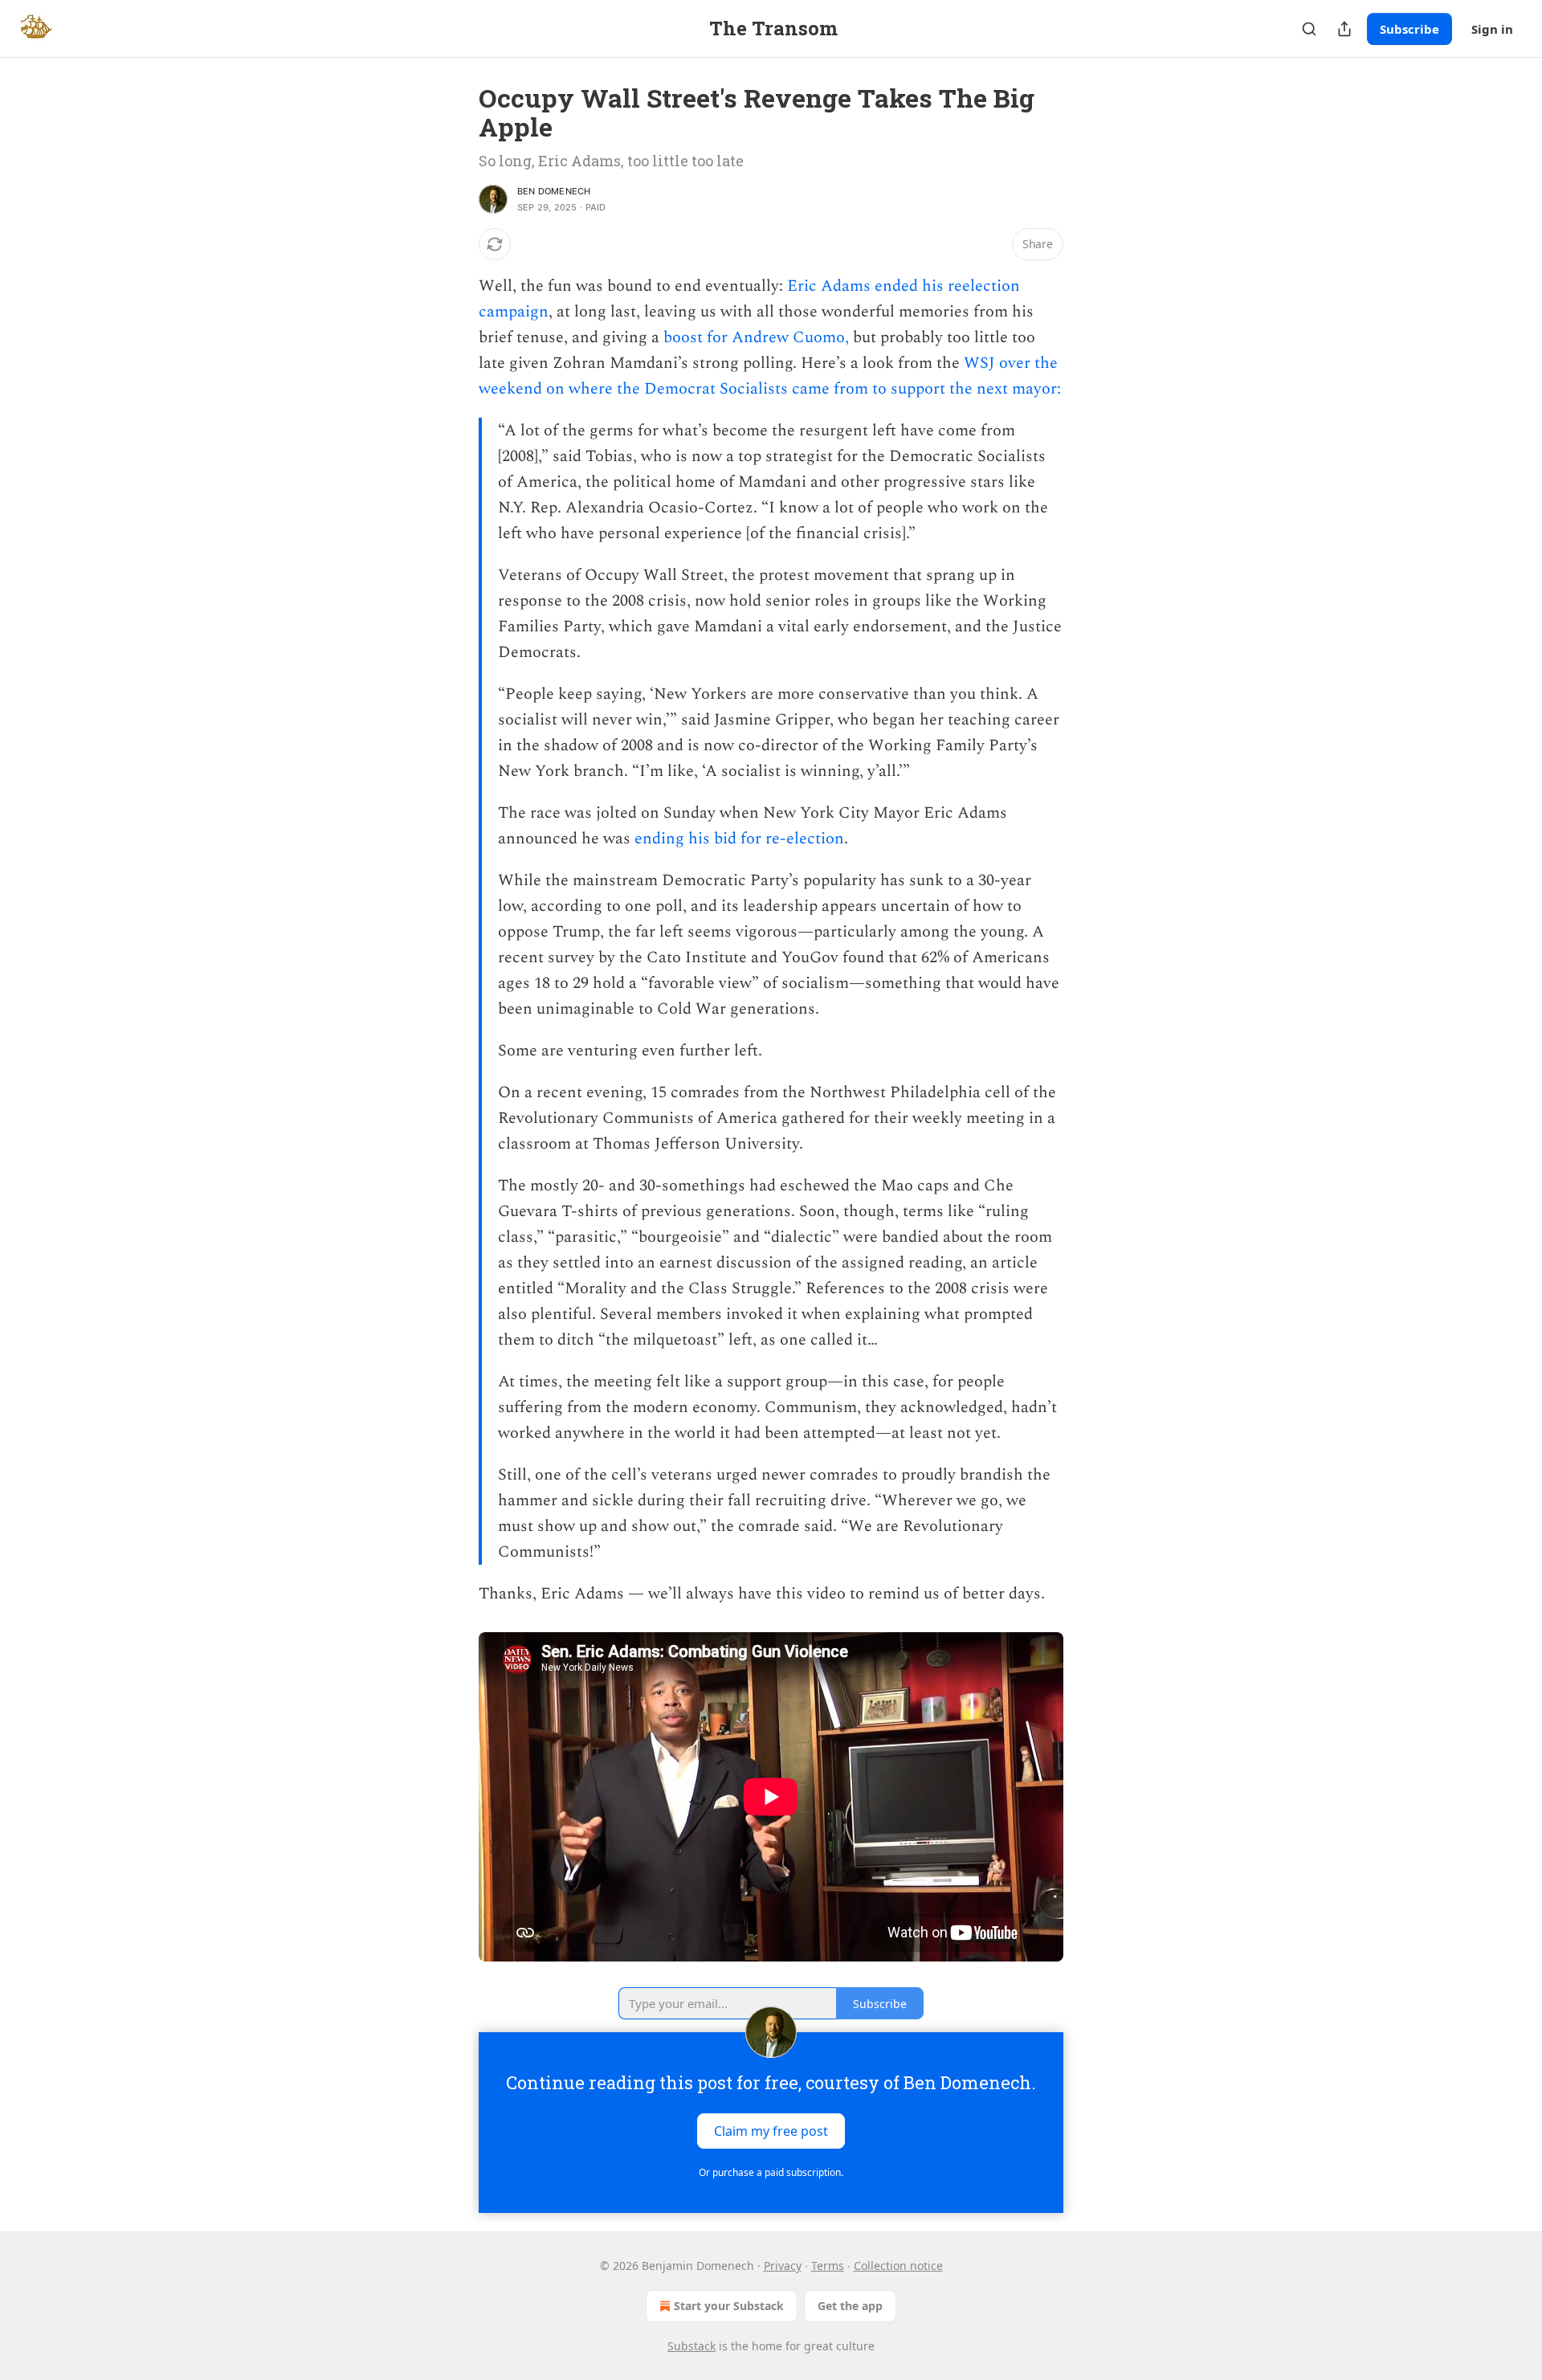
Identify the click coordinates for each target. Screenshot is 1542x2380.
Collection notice (898, 2266)
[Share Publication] (1344, 29)
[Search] (1309, 29)
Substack (691, 2346)
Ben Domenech (554, 191)
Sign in (1492, 29)
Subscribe (1409, 29)
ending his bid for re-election (739, 839)
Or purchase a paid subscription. (771, 2172)
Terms (828, 2266)
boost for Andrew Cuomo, (756, 337)
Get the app (850, 2306)
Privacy (783, 2266)
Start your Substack (729, 2306)
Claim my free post (771, 2131)
